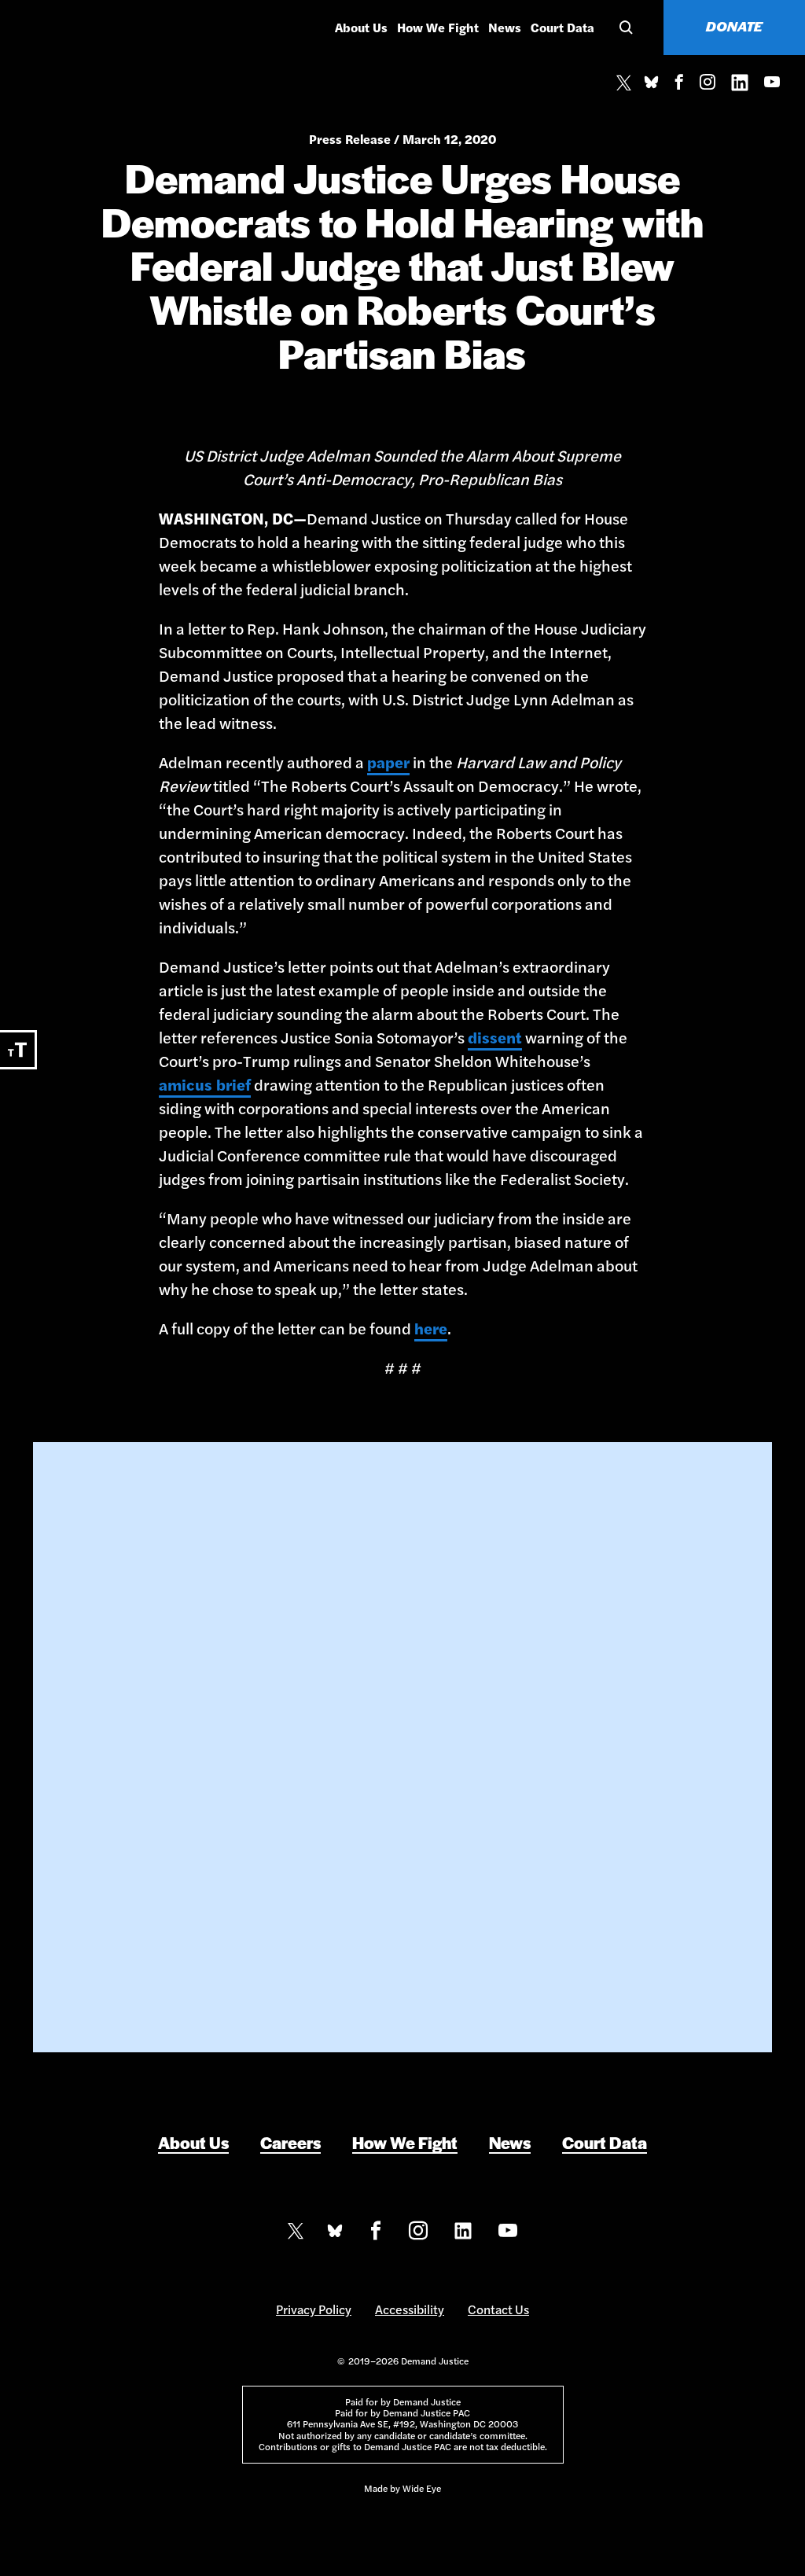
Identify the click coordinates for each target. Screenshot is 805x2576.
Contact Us (498, 2309)
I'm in (403, 1868)
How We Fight (438, 27)
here (431, 1328)
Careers (290, 2142)
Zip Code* (284, 1773)
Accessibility (410, 2309)
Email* (276, 1706)
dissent (495, 1037)
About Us (361, 27)
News (505, 27)
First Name (289, 1639)
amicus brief (205, 1084)
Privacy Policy (314, 2309)
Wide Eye (422, 2488)
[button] (623, 28)
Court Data (562, 27)
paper (388, 762)
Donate (734, 26)
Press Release (350, 139)
